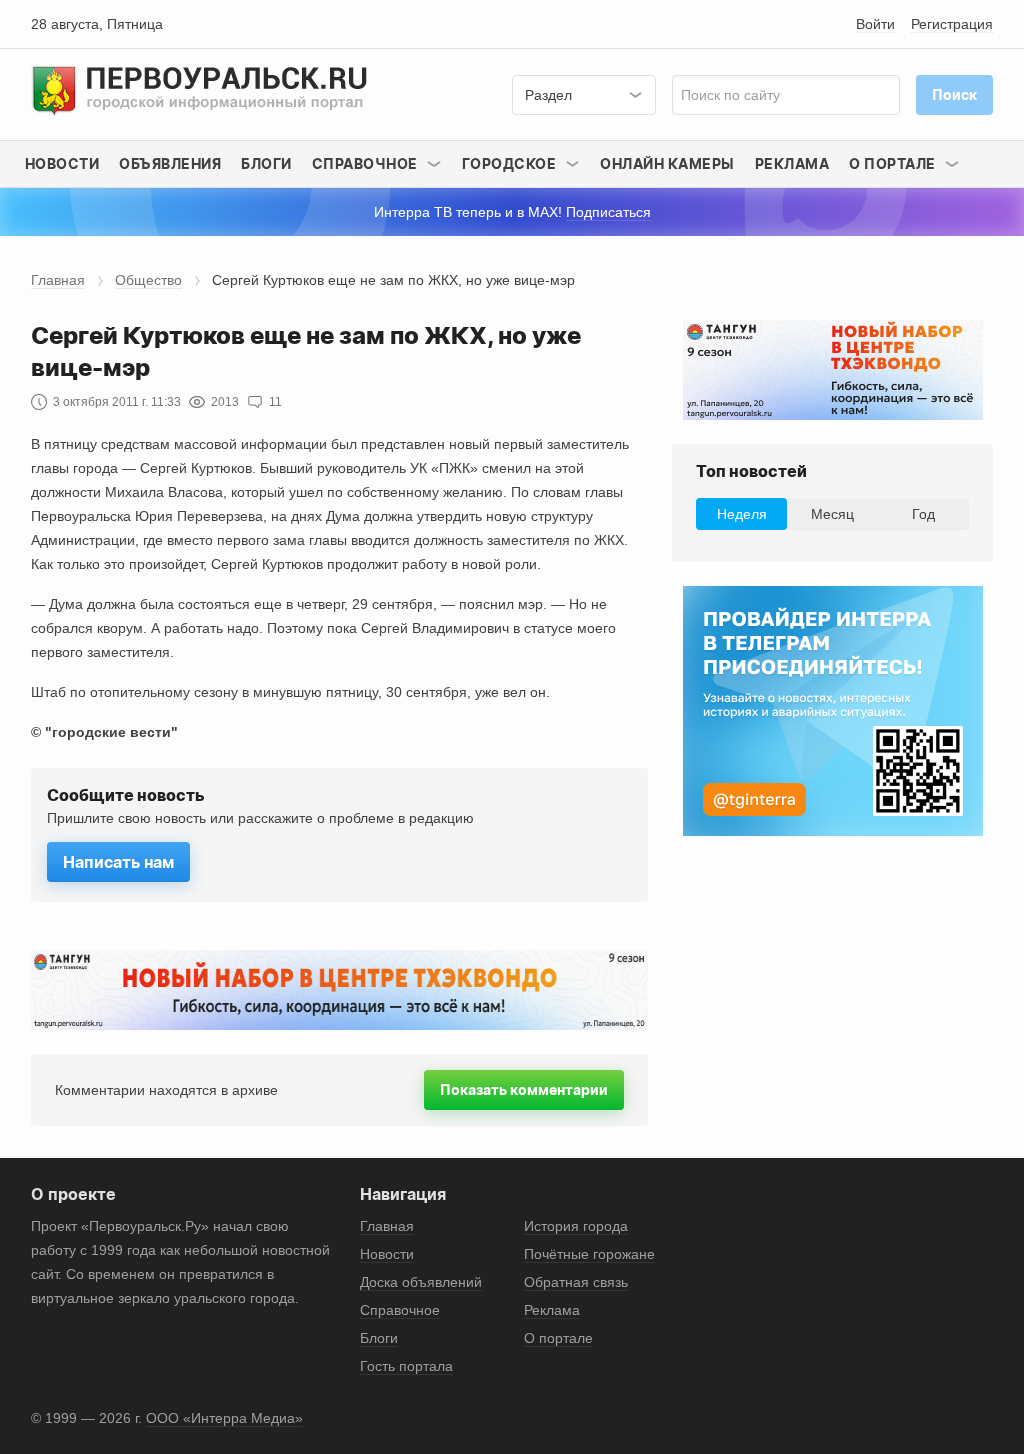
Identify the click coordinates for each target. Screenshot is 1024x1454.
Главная (58, 280)
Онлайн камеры (667, 163)
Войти (875, 24)
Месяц (832, 514)
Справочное (400, 1310)
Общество (148, 280)
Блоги (266, 163)
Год (923, 514)
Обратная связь (576, 1282)
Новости (62, 163)
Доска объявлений (421, 1282)
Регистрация (952, 24)
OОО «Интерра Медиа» (224, 1418)
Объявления (170, 163)
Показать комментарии (524, 1089)
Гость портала (406, 1366)
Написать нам (118, 862)
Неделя (742, 514)
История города (576, 1226)
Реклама (792, 163)
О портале (558, 1338)
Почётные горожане (589, 1254)
